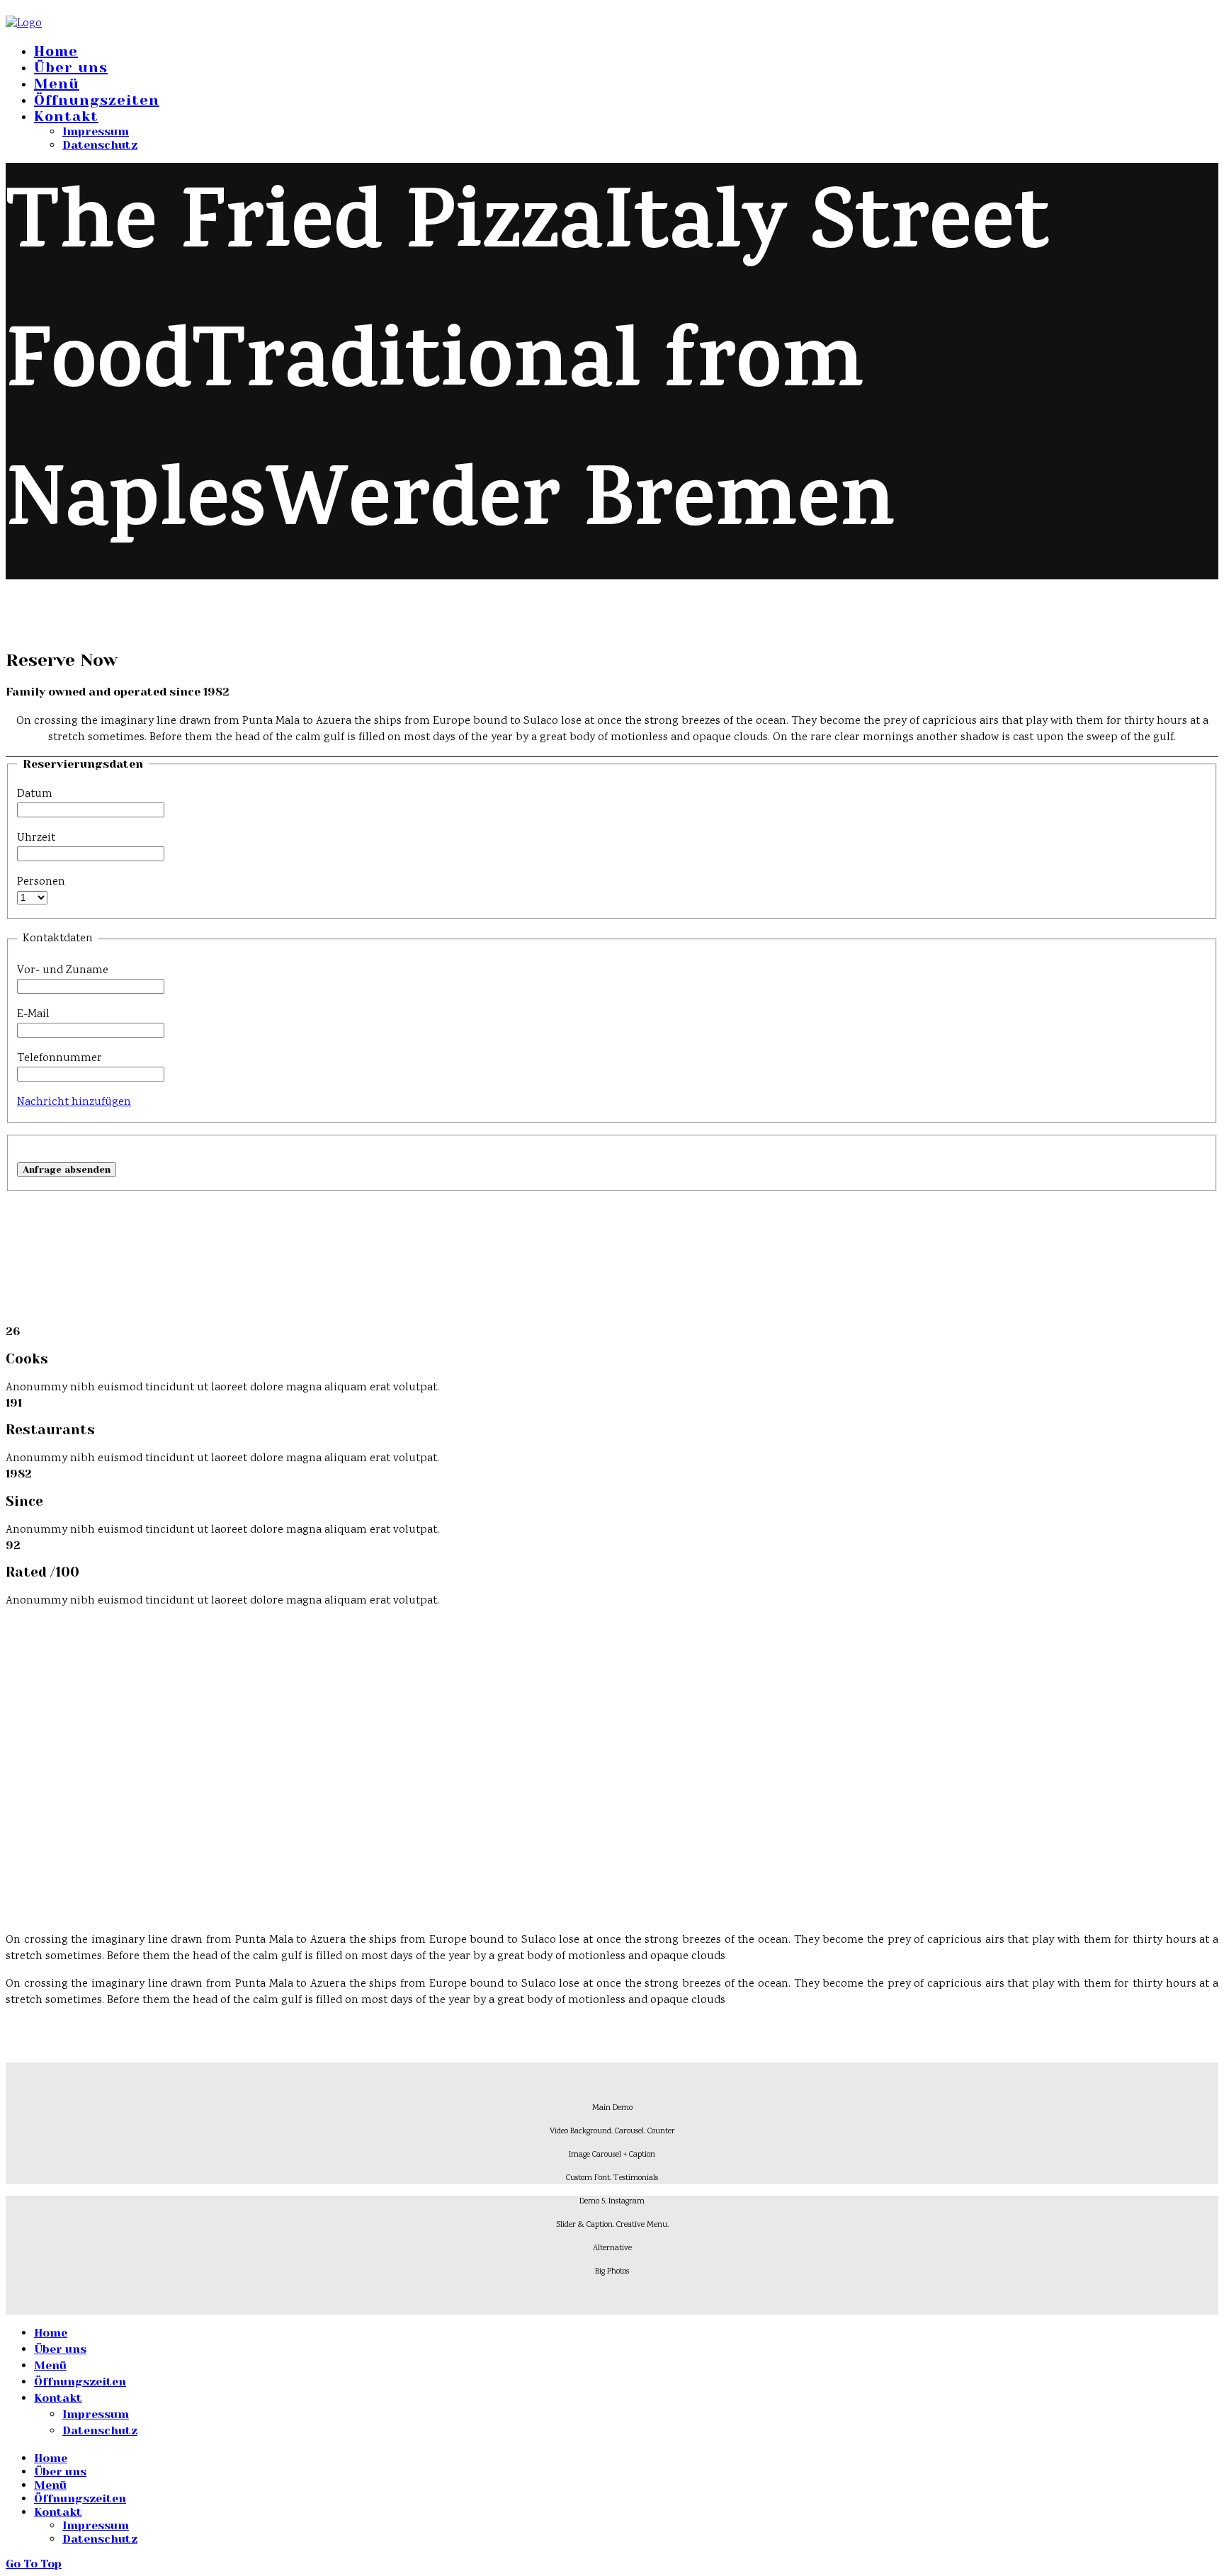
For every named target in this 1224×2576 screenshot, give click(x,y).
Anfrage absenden (67, 1170)
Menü (57, 84)
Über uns (71, 68)
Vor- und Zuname (63, 971)
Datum (35, 794)
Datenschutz (100, 145)
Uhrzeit (36, 838)
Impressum (96, 131)
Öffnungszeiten (97, 100)
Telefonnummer (59, 1059)
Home (56, 51)
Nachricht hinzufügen (74, 1102)
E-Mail (33, 1015)
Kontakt (66, 117)
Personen (41, 882)
